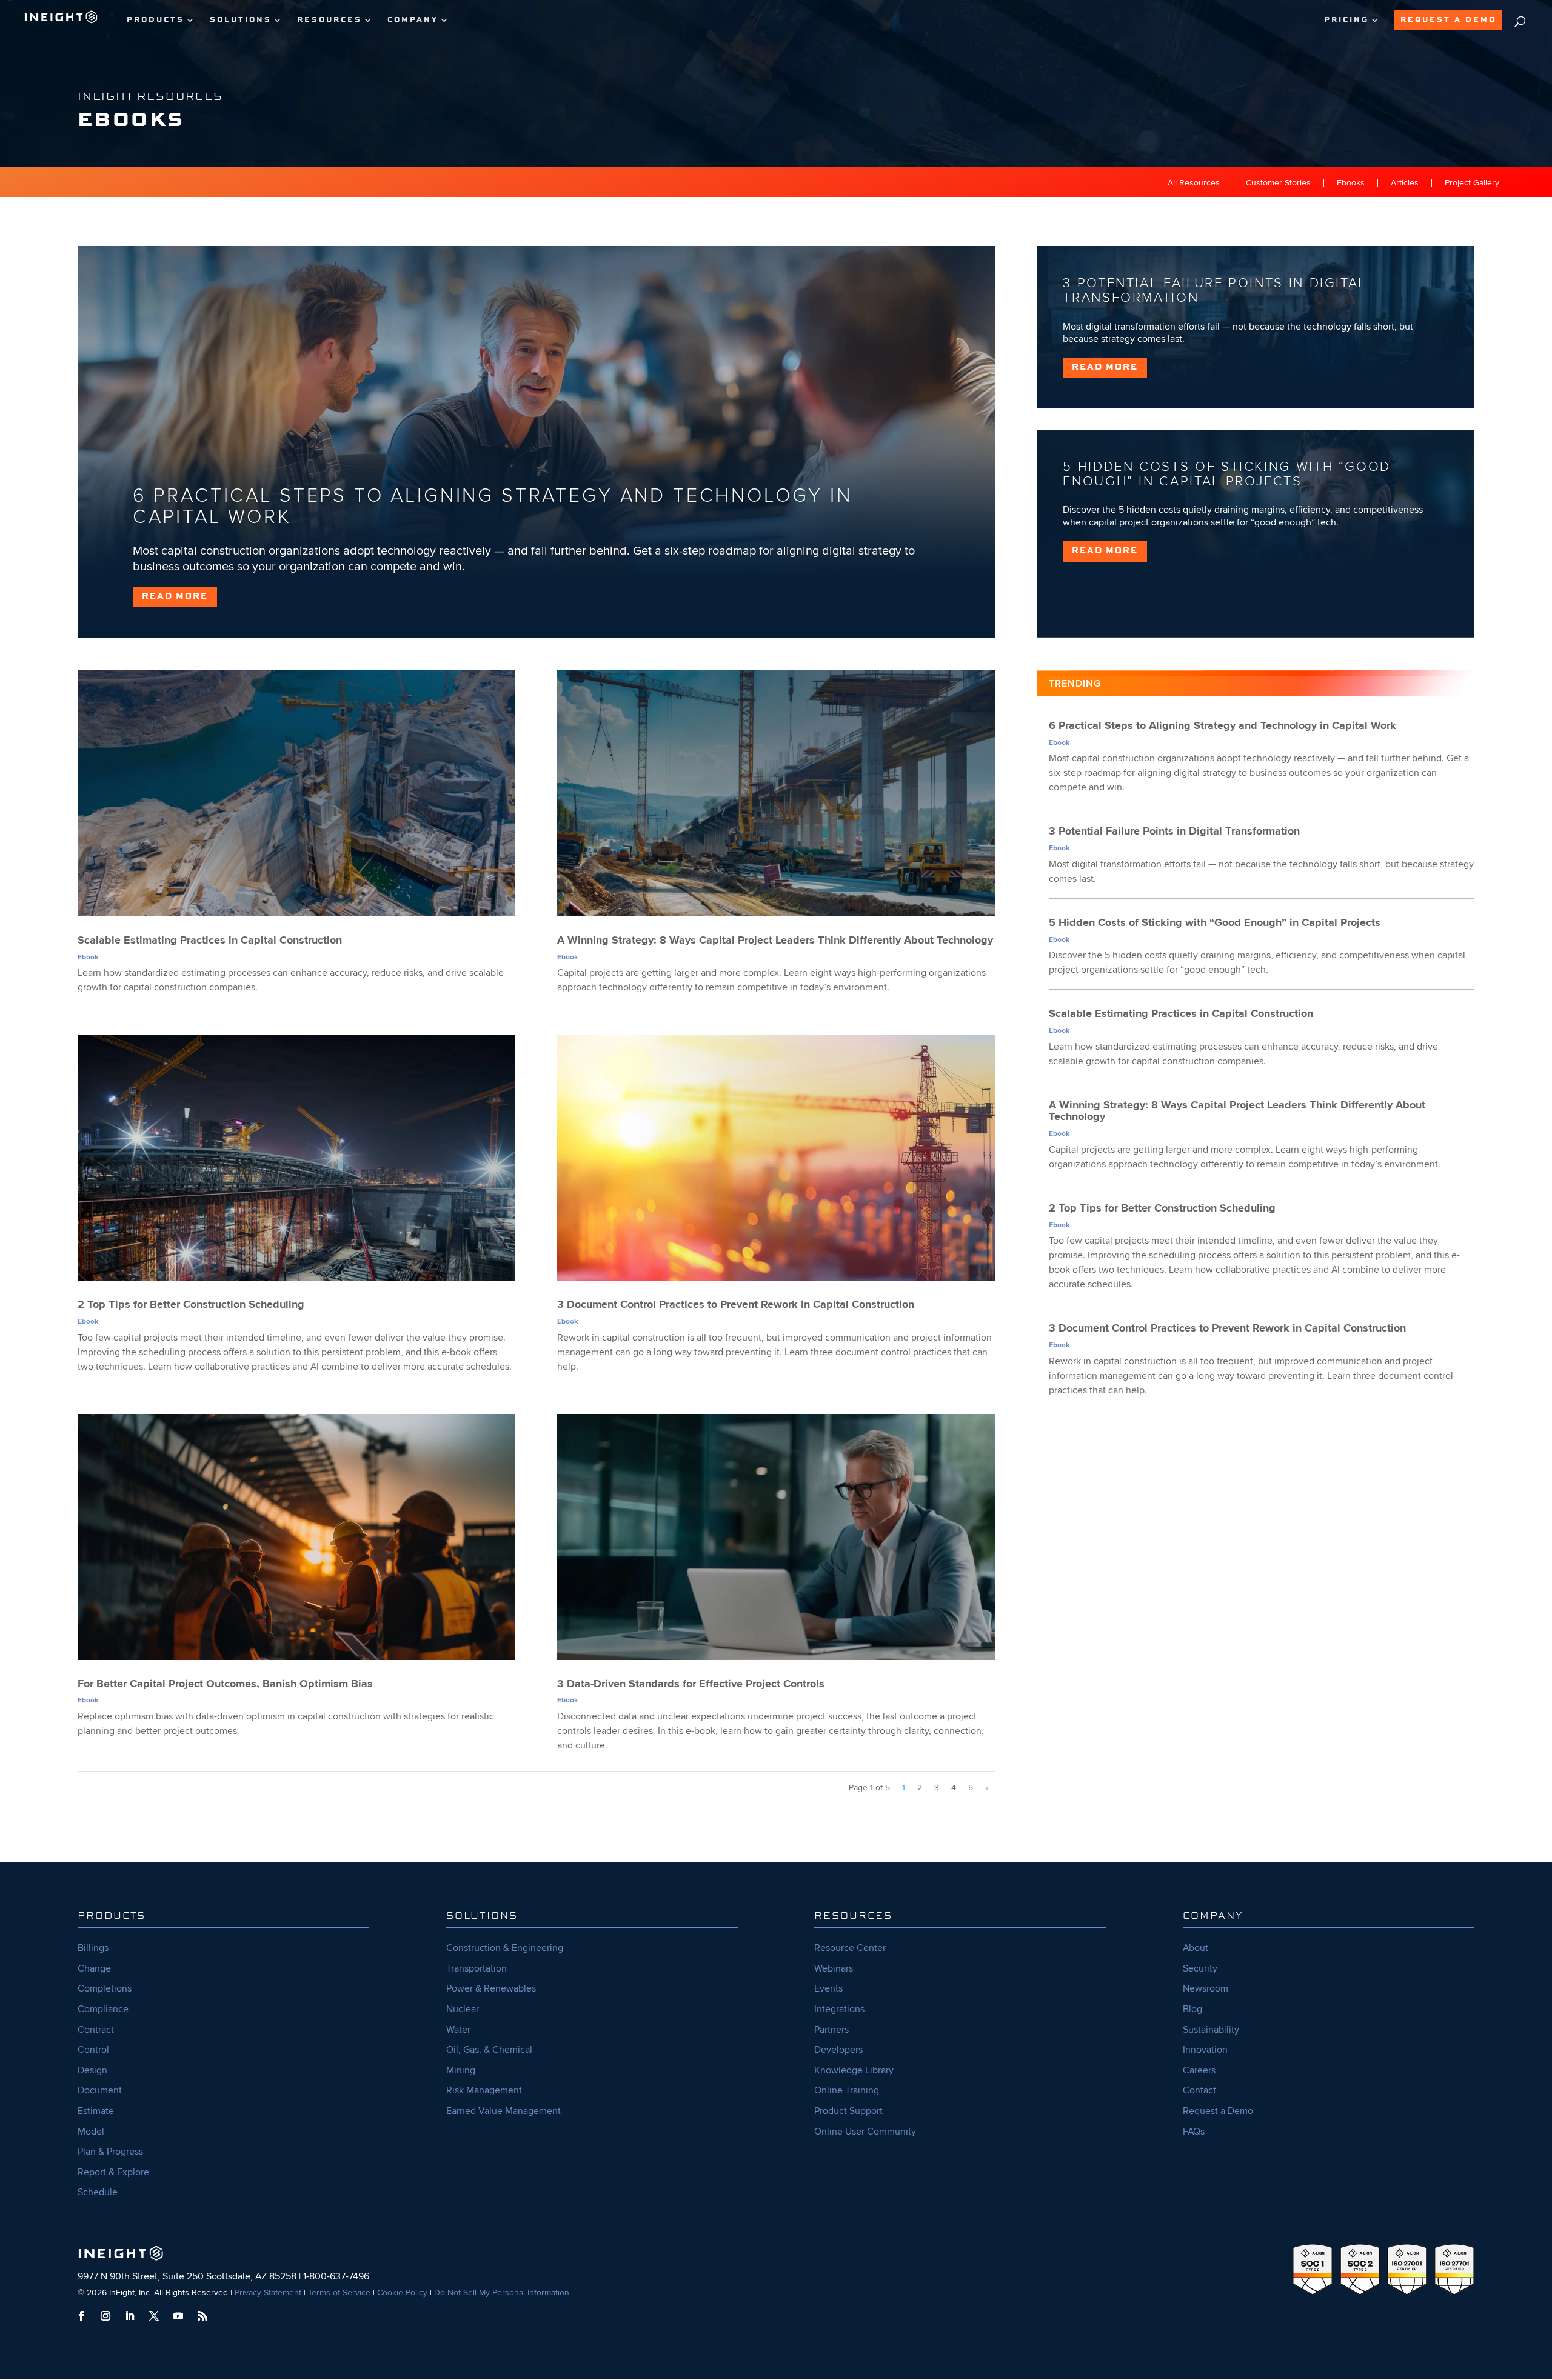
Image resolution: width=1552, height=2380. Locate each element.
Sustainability (1211, 2030)
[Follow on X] (154, 2316)
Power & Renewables (491, 1988)
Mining (461, 2070)
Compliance (103, 2009)
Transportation (477, 1968)
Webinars (834, 1968)
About (1196, 1948)
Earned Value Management (503, 2111)
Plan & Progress (110, 2152)
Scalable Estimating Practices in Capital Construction (210, 940)
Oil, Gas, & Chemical (489, 2050)
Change (94, 1968)
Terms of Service (339, 2292)
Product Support (848, 2111)
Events (828, 1988)
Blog (1192, 2009)
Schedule (98, 2192)
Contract (96, 2030)
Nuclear (463, 2009)
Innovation (1205, 2050)
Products (156, 20)
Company (413, 20)
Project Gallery (1472, 183)
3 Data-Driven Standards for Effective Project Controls (691, 1684)
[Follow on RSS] (202, 2316)
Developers (838, 2050)
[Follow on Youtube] (178, 2316)
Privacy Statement (268, 2292)
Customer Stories (1278, 183)
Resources (329, 20)
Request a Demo (1218, 2111)
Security (1200, 1968)
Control (93, 2050)
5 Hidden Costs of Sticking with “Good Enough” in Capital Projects (1227, 474)
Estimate (96, 2111)
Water (458, 2030)
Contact (1199, 2090)
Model (91, 2132)
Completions (105, 1988)
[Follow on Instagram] (105, 2316)
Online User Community (865, 2132)
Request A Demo (1448, 20)
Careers (1199, 2070)
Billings (93, 1948)
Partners (831, 2030)
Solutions (241, 20)
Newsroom (1206, 1988)
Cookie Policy (402, 2292)
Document (100, 2090)
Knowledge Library (854, 2070)
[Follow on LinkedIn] (130, 2316)
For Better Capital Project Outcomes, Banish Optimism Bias (225, 1684)
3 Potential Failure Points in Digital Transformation (1215, 291)
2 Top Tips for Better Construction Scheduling (191, 1304)
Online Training (847, 2090)
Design (92, 2070)
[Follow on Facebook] (81, 2316)
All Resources (1194, 183)
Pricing (1346, 20)
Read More (175, 596)
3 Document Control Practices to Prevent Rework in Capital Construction (736, 1304)
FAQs (1194, 2132)
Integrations (839, 2009)
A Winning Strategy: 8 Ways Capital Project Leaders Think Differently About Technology (775, 940)
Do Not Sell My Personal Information (502, 2292)
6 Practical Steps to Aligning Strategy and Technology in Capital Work (493, 507)
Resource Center (850, 1948)
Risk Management (484, 2090)
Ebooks (1351, 183)
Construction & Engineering (505, 1948)
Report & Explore (113, 2172)
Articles (1405, 183)
